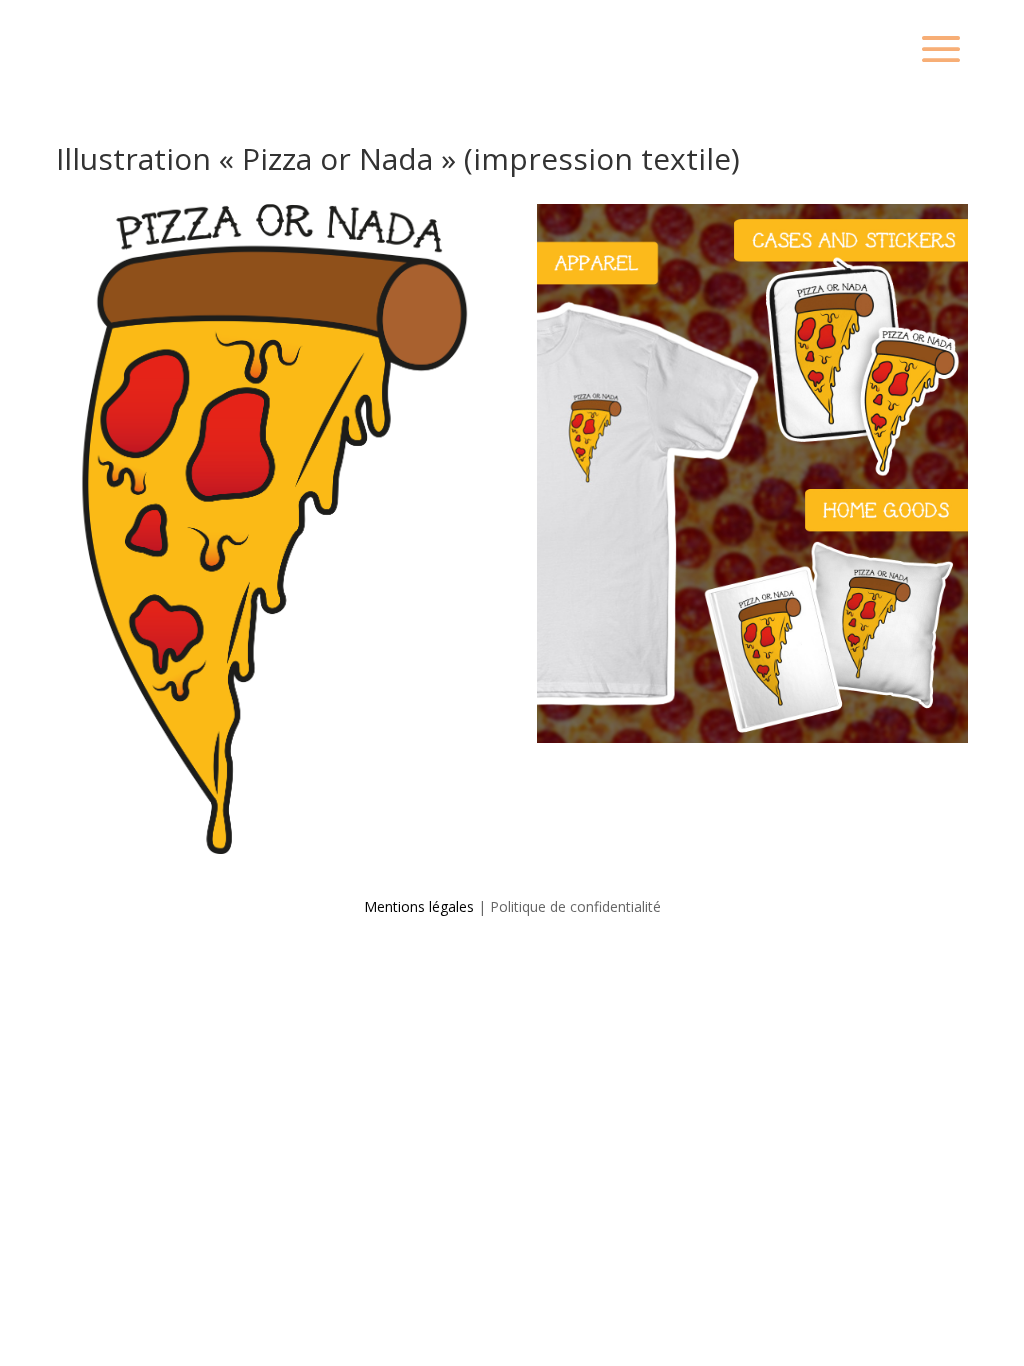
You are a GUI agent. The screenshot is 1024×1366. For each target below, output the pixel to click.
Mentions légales (419, 906)
